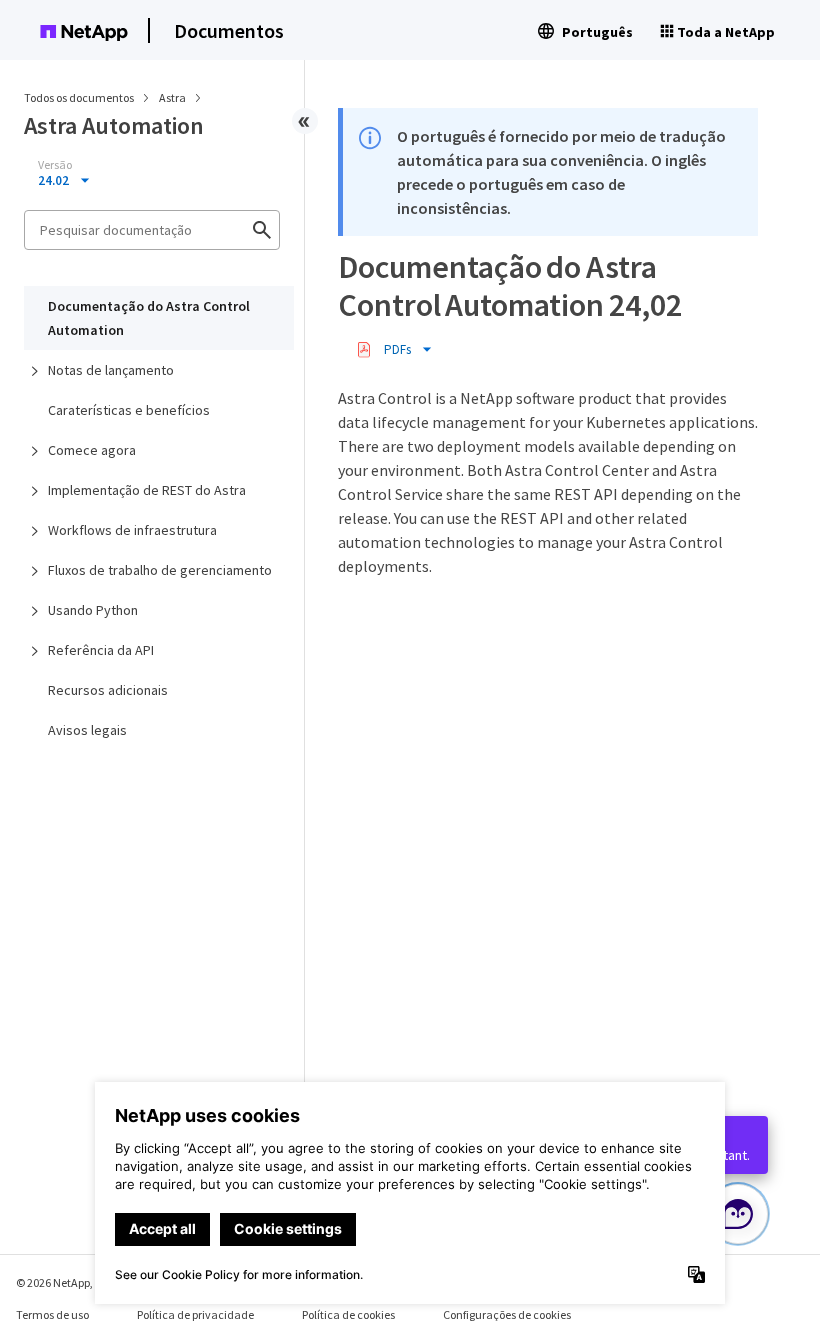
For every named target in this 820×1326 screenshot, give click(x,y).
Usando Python (93, 610)
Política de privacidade (195, 1314)
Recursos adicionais (108, 690)
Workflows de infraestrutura (132, 530)
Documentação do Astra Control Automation (149, 318)
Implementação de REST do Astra (147, 490)
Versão (55, 165)
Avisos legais (87, 730)
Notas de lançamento (111, 370)
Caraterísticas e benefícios (129, 410)
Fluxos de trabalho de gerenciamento (160, 570)
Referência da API (101, 650)
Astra (173, 97)
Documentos (229, 30)
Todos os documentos (79, 97)
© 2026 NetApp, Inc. (65, 1282)
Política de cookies (348, 1314)
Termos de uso (52, 1314)
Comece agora (92, 450)
